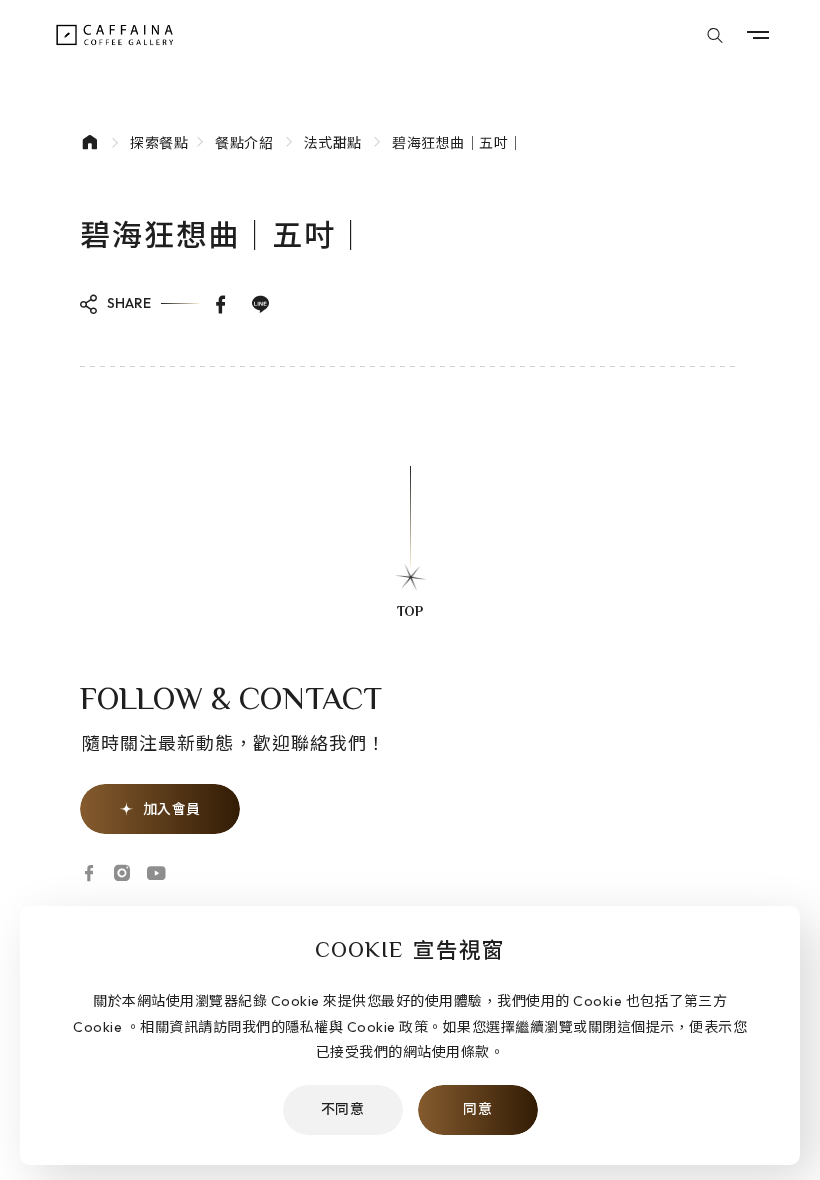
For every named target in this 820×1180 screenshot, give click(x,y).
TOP (410, 613)
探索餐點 (159, 143)
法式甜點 (333, 143)
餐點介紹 (244, 143)
